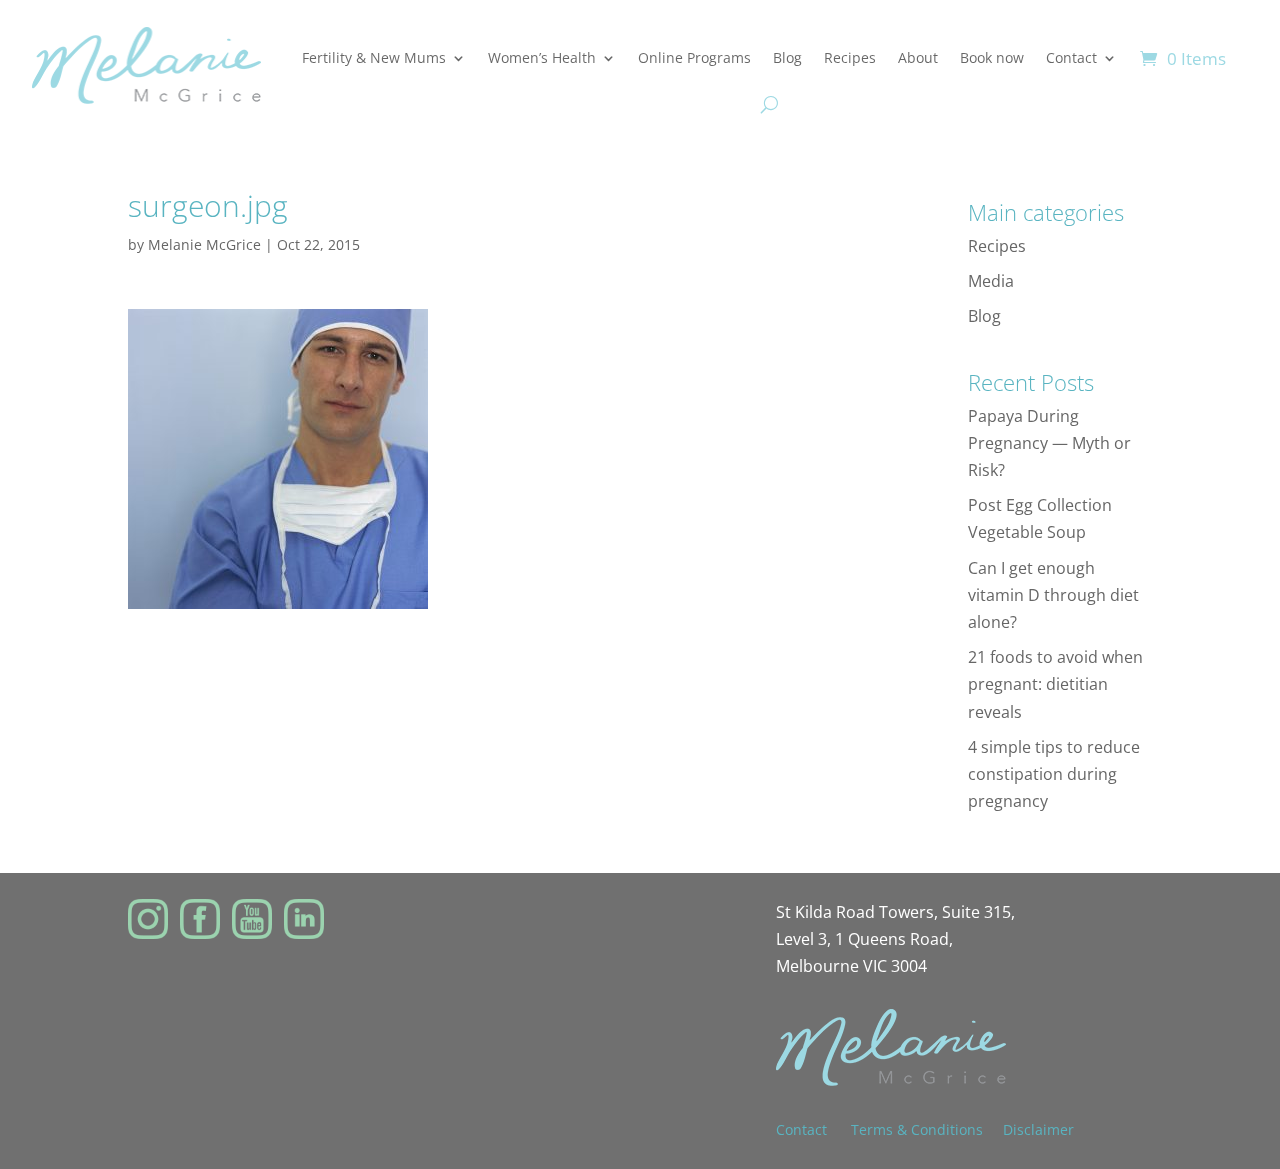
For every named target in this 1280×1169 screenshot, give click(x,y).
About (918, 57)
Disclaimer (1038, 1129)
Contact (1071, 57)
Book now (992, 57)
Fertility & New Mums (374, 57)
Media (991, 281)
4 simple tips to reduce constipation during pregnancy (1054, 774)
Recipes (850, 57)
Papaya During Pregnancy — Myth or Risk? (1049, 443)
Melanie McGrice (204, 244)
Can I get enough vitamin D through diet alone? (1053, 595)
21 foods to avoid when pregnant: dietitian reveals (1055, 684)
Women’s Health (542, 57)
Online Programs (694, 57)
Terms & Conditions (917, 1129)
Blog (787, 57)
